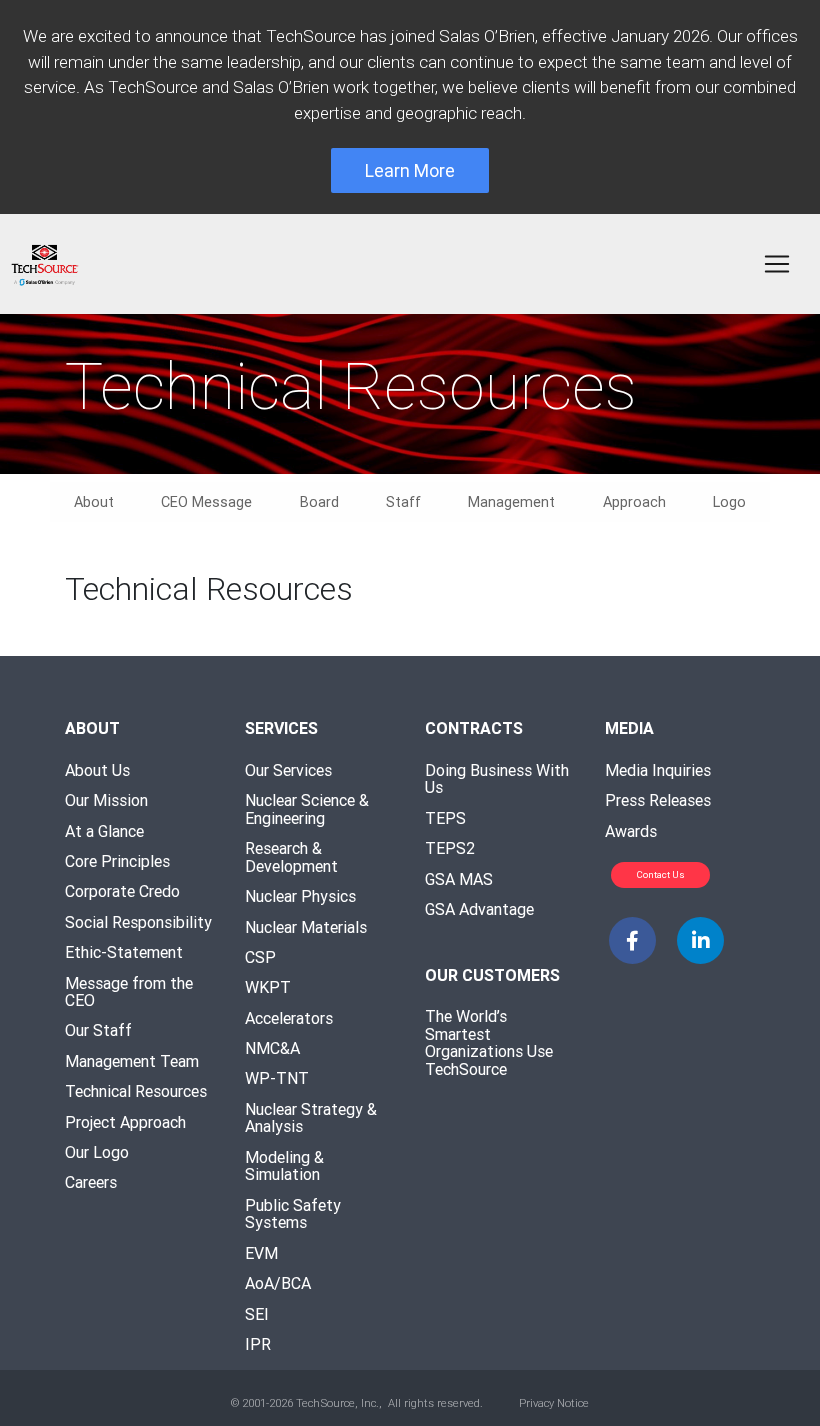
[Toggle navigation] (777, 264)
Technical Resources (136, 1091)
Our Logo (97, 1152)
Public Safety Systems (293, 1214)
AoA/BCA (278, 1283)
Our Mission (106, 800)
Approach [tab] (634, 502)
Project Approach (125, 1122)
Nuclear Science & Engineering (307, 809)
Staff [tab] (403, 502)
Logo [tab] (729, 502)
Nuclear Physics (300, 896)
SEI (257, 1314)
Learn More (410, 170)
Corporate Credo (122, 891)
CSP (260, 957)
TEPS (445, 818)
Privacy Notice (554, 1403)
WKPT (268, 987)
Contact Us (661, 874)
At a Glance (104, 831)
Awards (631, 831)
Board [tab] (319, 502)
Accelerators (289, 1018)
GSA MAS (459, 879)
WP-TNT (277, 1078)
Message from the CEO (129, 992)
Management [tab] (511, 502)
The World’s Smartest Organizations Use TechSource (489, 1042)
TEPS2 (450, 848)
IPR (258, 1344)
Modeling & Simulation (284, 1166)
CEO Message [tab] (206, 502)
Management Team (132, 1061)
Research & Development (291, 857)
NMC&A (272, 1048)
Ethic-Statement (124, 952)
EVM (261, 1253)
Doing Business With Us (497, 779)
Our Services (288, 770)
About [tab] (94, 502)
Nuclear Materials (306, 927)
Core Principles (117, 861)
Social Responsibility (138, 922)
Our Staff (98, 1030)
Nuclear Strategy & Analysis (311, 1118)
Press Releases (658, 800)
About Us (97, 770)
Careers (91, 1182)
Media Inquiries (658, 770)
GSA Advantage (479, 909)
